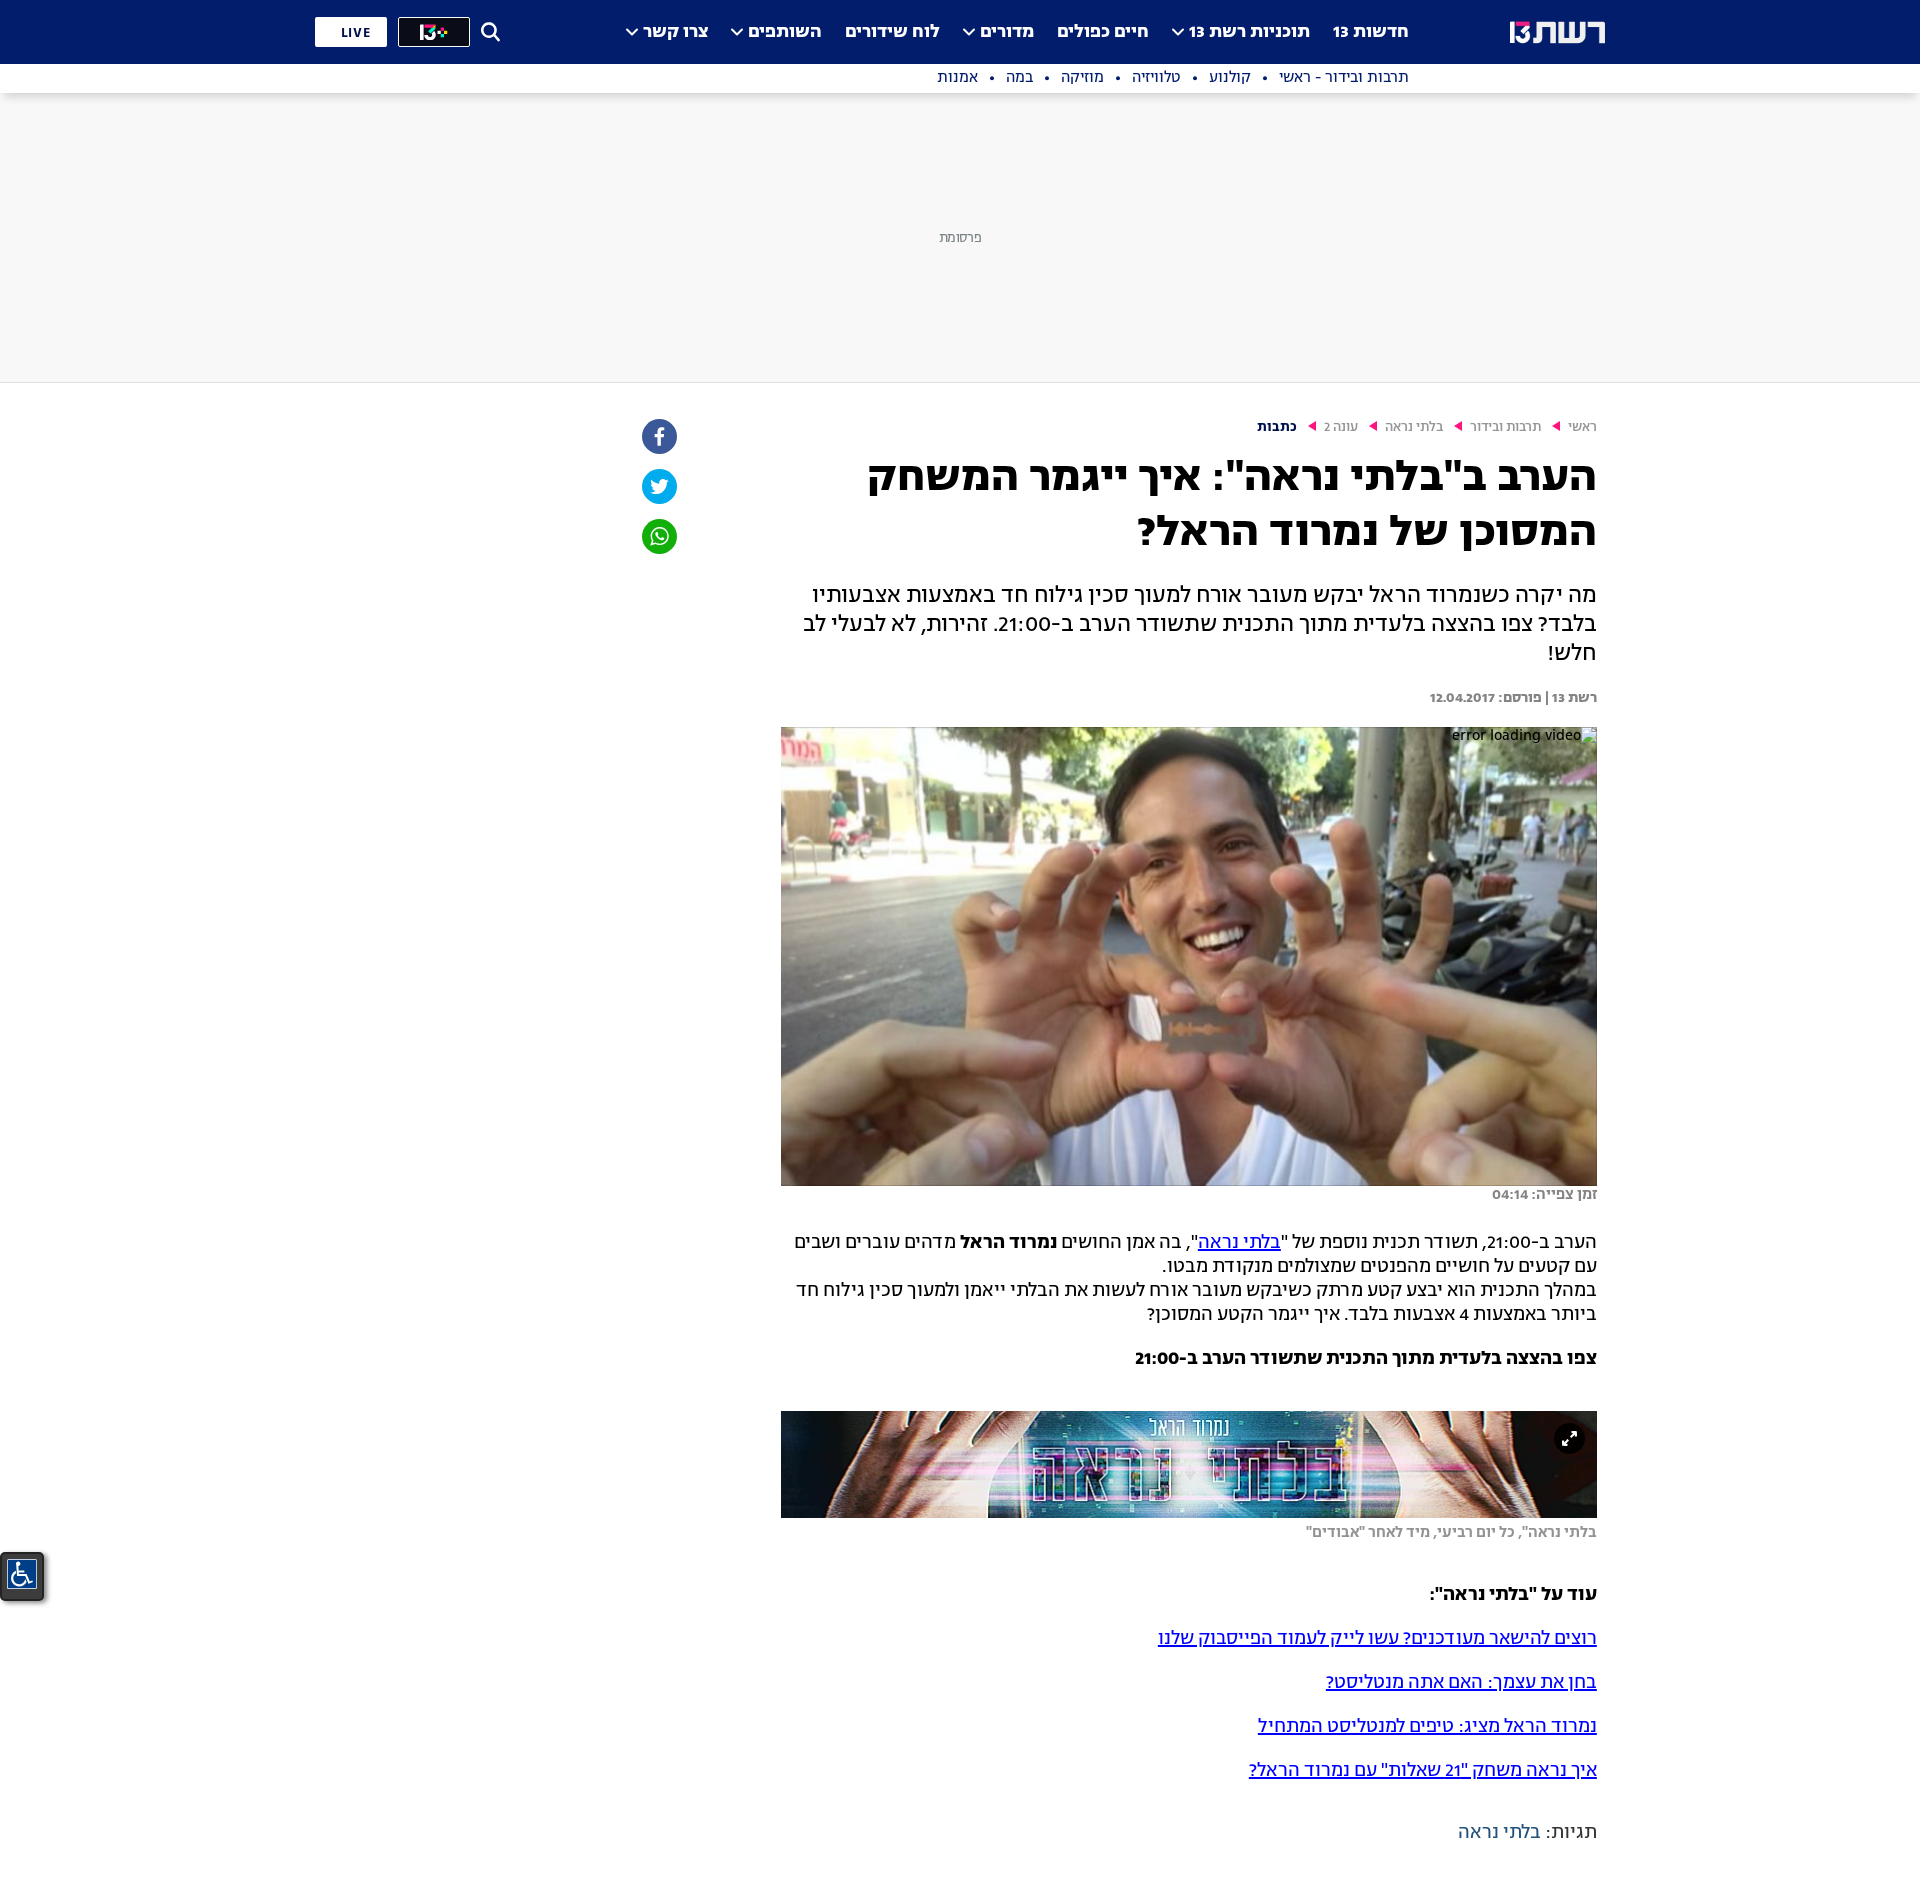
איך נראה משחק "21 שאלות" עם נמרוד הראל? (1423, 1771)
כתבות (1277, 427)
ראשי (1582, 427)
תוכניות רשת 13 (1249, 32)
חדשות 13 (1371, 32)
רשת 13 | (1569, 698)
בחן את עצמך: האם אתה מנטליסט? (1461, 1683)
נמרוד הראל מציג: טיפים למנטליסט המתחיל (1427, 1727)
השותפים (785, 32)
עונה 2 (1341, 427)
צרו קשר (675, 32)
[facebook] (658, 436)
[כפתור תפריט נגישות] (22, 1574)
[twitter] (658, 486)
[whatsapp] (658, 536)
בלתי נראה (1414, 427)
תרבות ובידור (1505, 427)
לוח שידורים (892, 32)
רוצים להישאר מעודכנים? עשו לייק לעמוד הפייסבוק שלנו (1377, 1639)
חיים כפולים (1103, 32)
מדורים (1007, 32)
